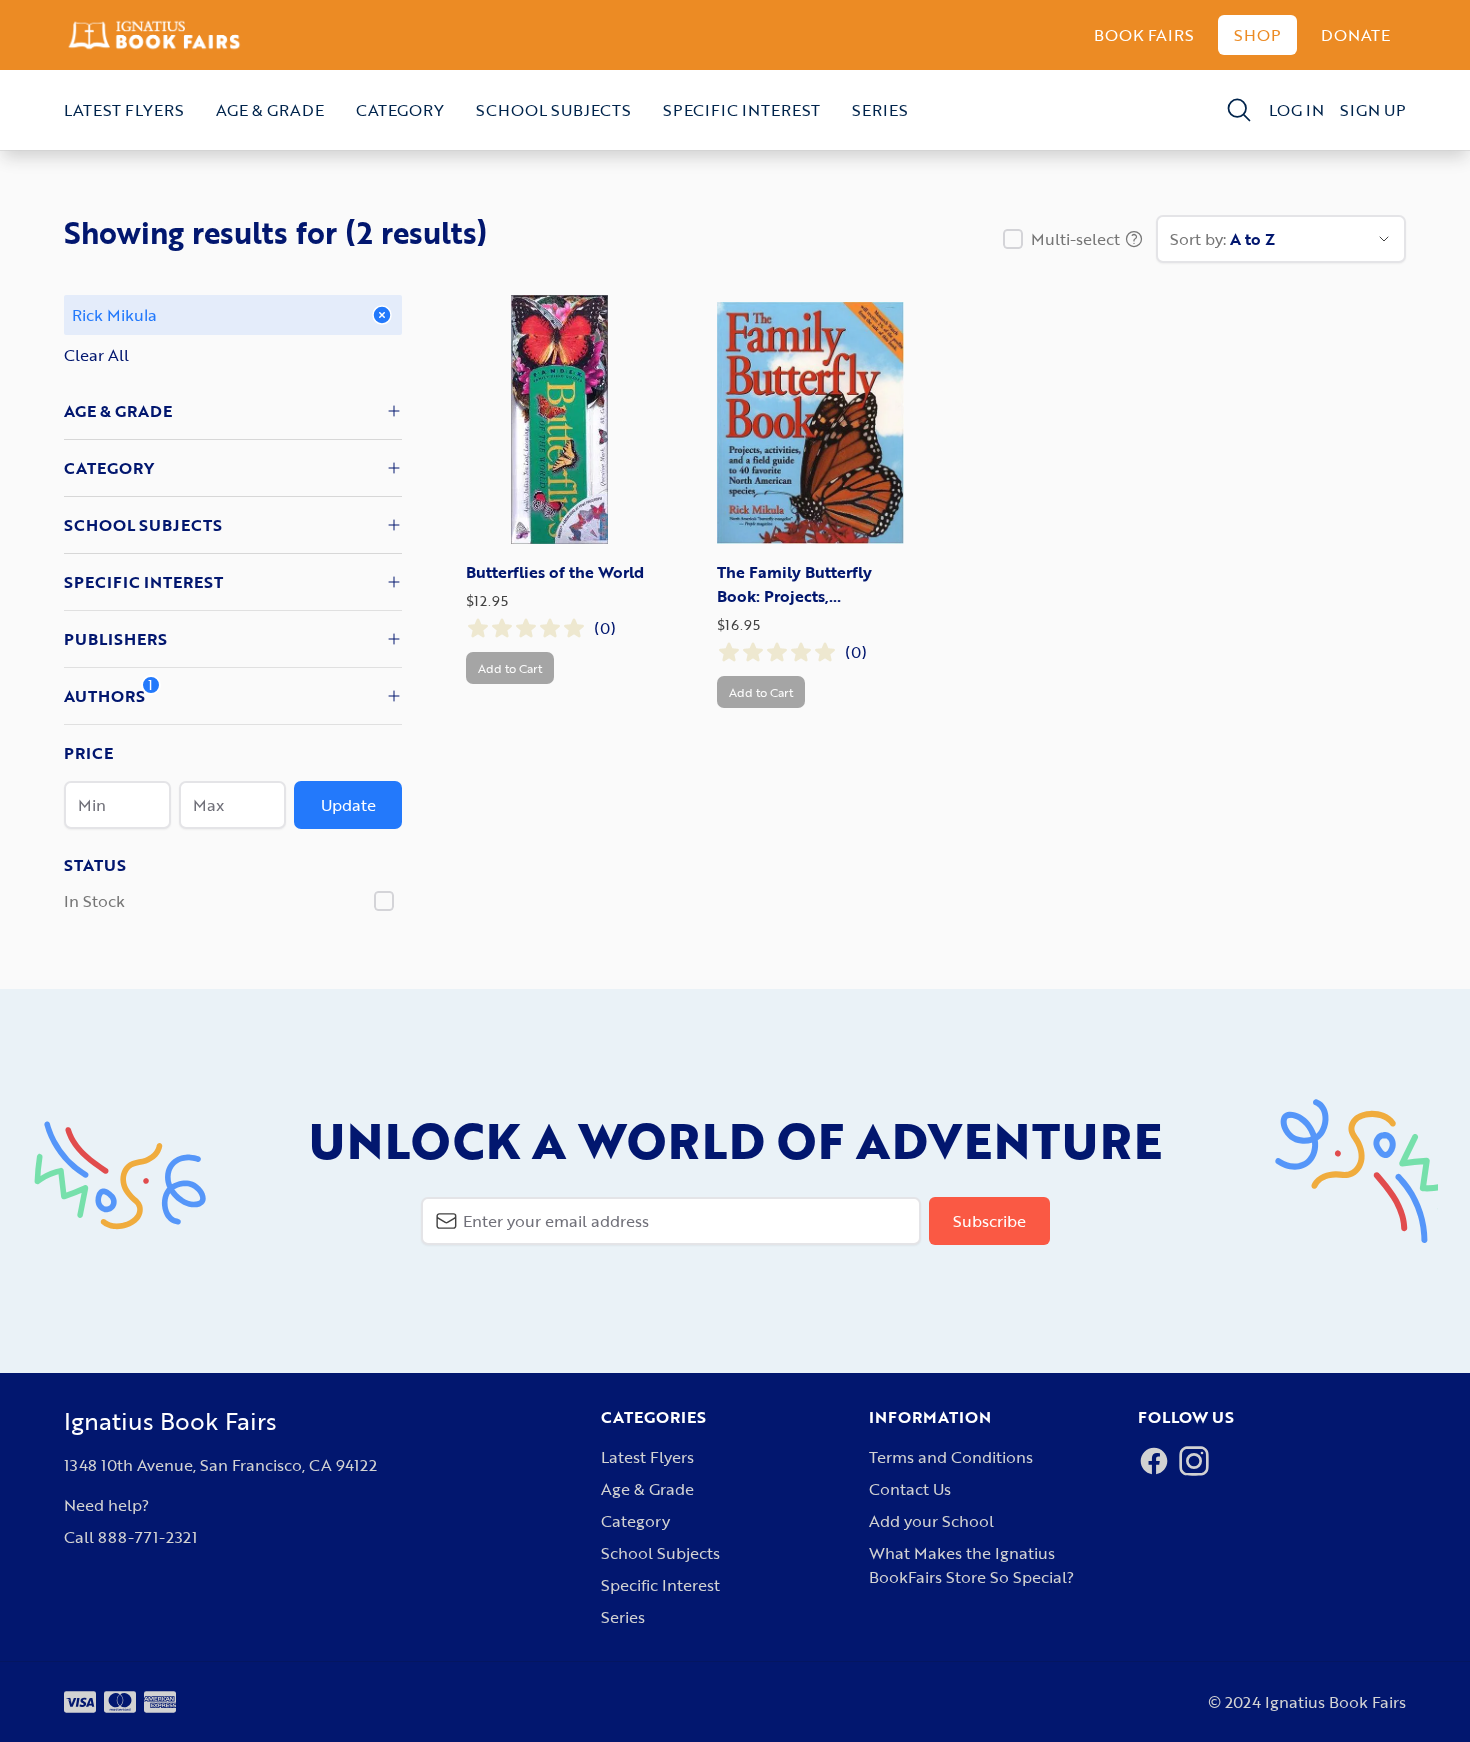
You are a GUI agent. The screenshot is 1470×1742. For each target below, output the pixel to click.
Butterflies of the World (555, 572)
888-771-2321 (147, 1537)
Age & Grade (270, 110)
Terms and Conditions (951, 1457)
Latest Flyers (124, 110)
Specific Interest (741, 110)
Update (348, 805)
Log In (1296, 110)
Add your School (931, 1521)
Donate (1355, 35)
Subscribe (989, 1221)
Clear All (96, 355)
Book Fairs (1144, 35)
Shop (1257, 35)
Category (400, 110)
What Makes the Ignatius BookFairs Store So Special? (971, 1565)
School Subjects (553, 110)
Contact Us (910, 1489)
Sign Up (1373, 110)
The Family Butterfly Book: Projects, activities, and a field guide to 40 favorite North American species (807, 584)
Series (880, 110)
